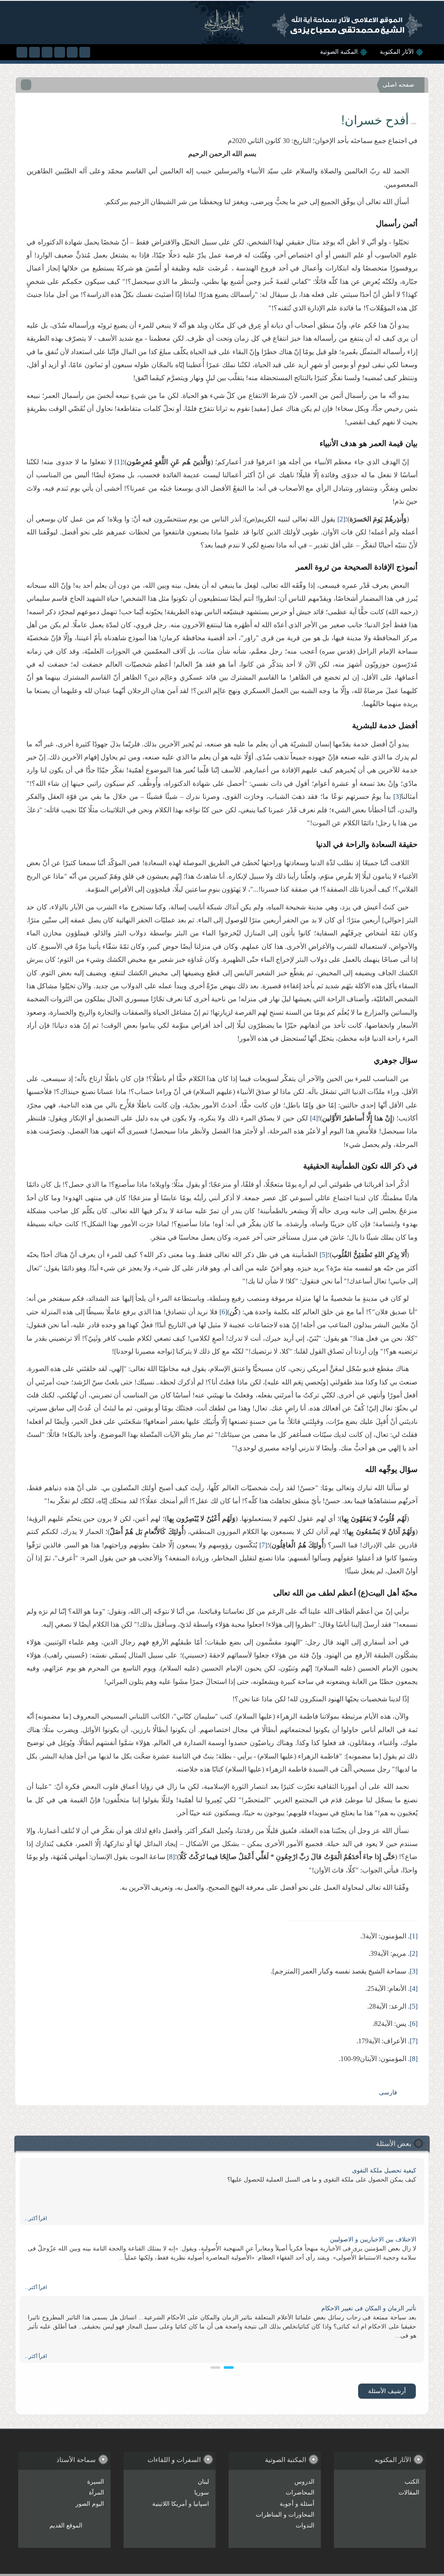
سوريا (202, 2493)
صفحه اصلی (398, 85)
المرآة (96, 2493)
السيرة (96, 2482)
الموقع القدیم (66, 2526)
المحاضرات (300, 2493)
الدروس (304, 2482)
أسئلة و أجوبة (297, 2504)
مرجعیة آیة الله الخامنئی (385, 2308)
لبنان (203, 2482)
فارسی (388, 2092)
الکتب (412, 2482)
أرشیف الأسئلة (387, 2391)
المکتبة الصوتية (339, 52)
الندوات (305, 2526)
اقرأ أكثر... (36, 2218)
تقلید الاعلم (402, 2171)
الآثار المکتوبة (397, 52)
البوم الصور (90, 2504)
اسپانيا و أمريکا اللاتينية (181, 2504)
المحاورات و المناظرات (285, 2515)
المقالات (409, 2493)
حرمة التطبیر (400, 2239)
